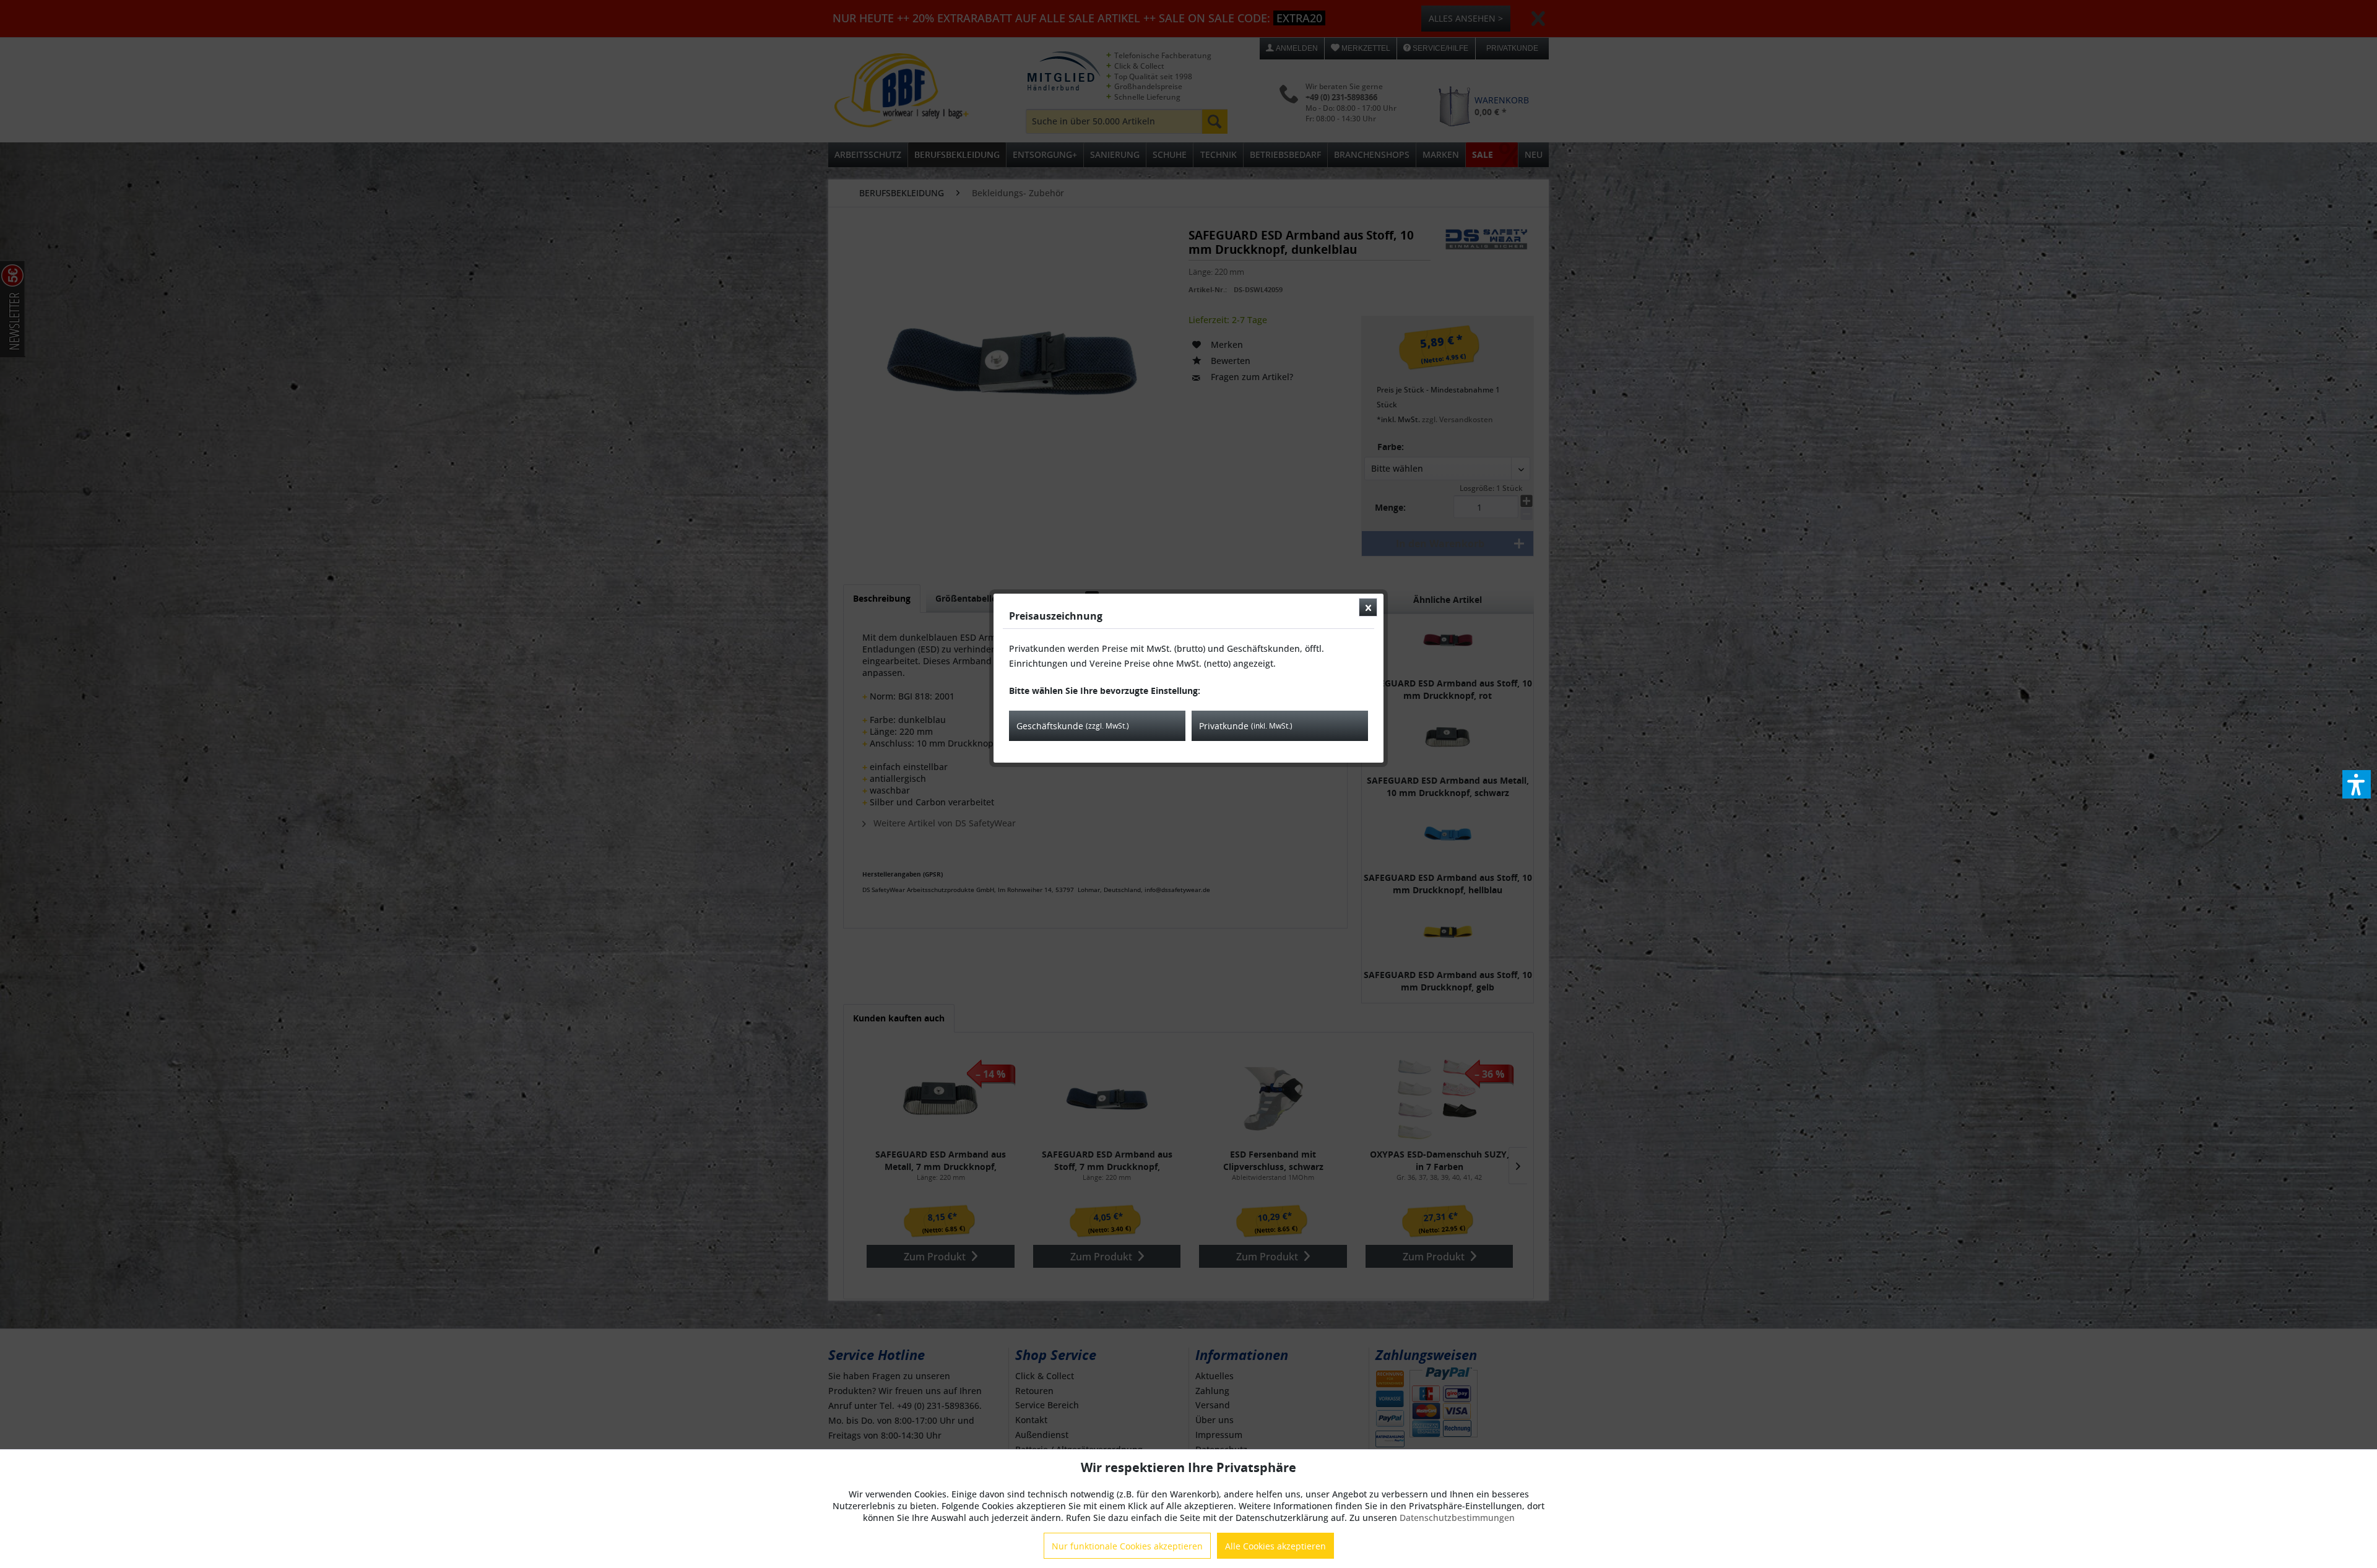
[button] (2357, 784)
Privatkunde (1246, 726)
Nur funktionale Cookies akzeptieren (1127, 1546)
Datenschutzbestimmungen (1457, 1518)
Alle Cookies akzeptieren (1275, 1546)
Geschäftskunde (1073, 726)
